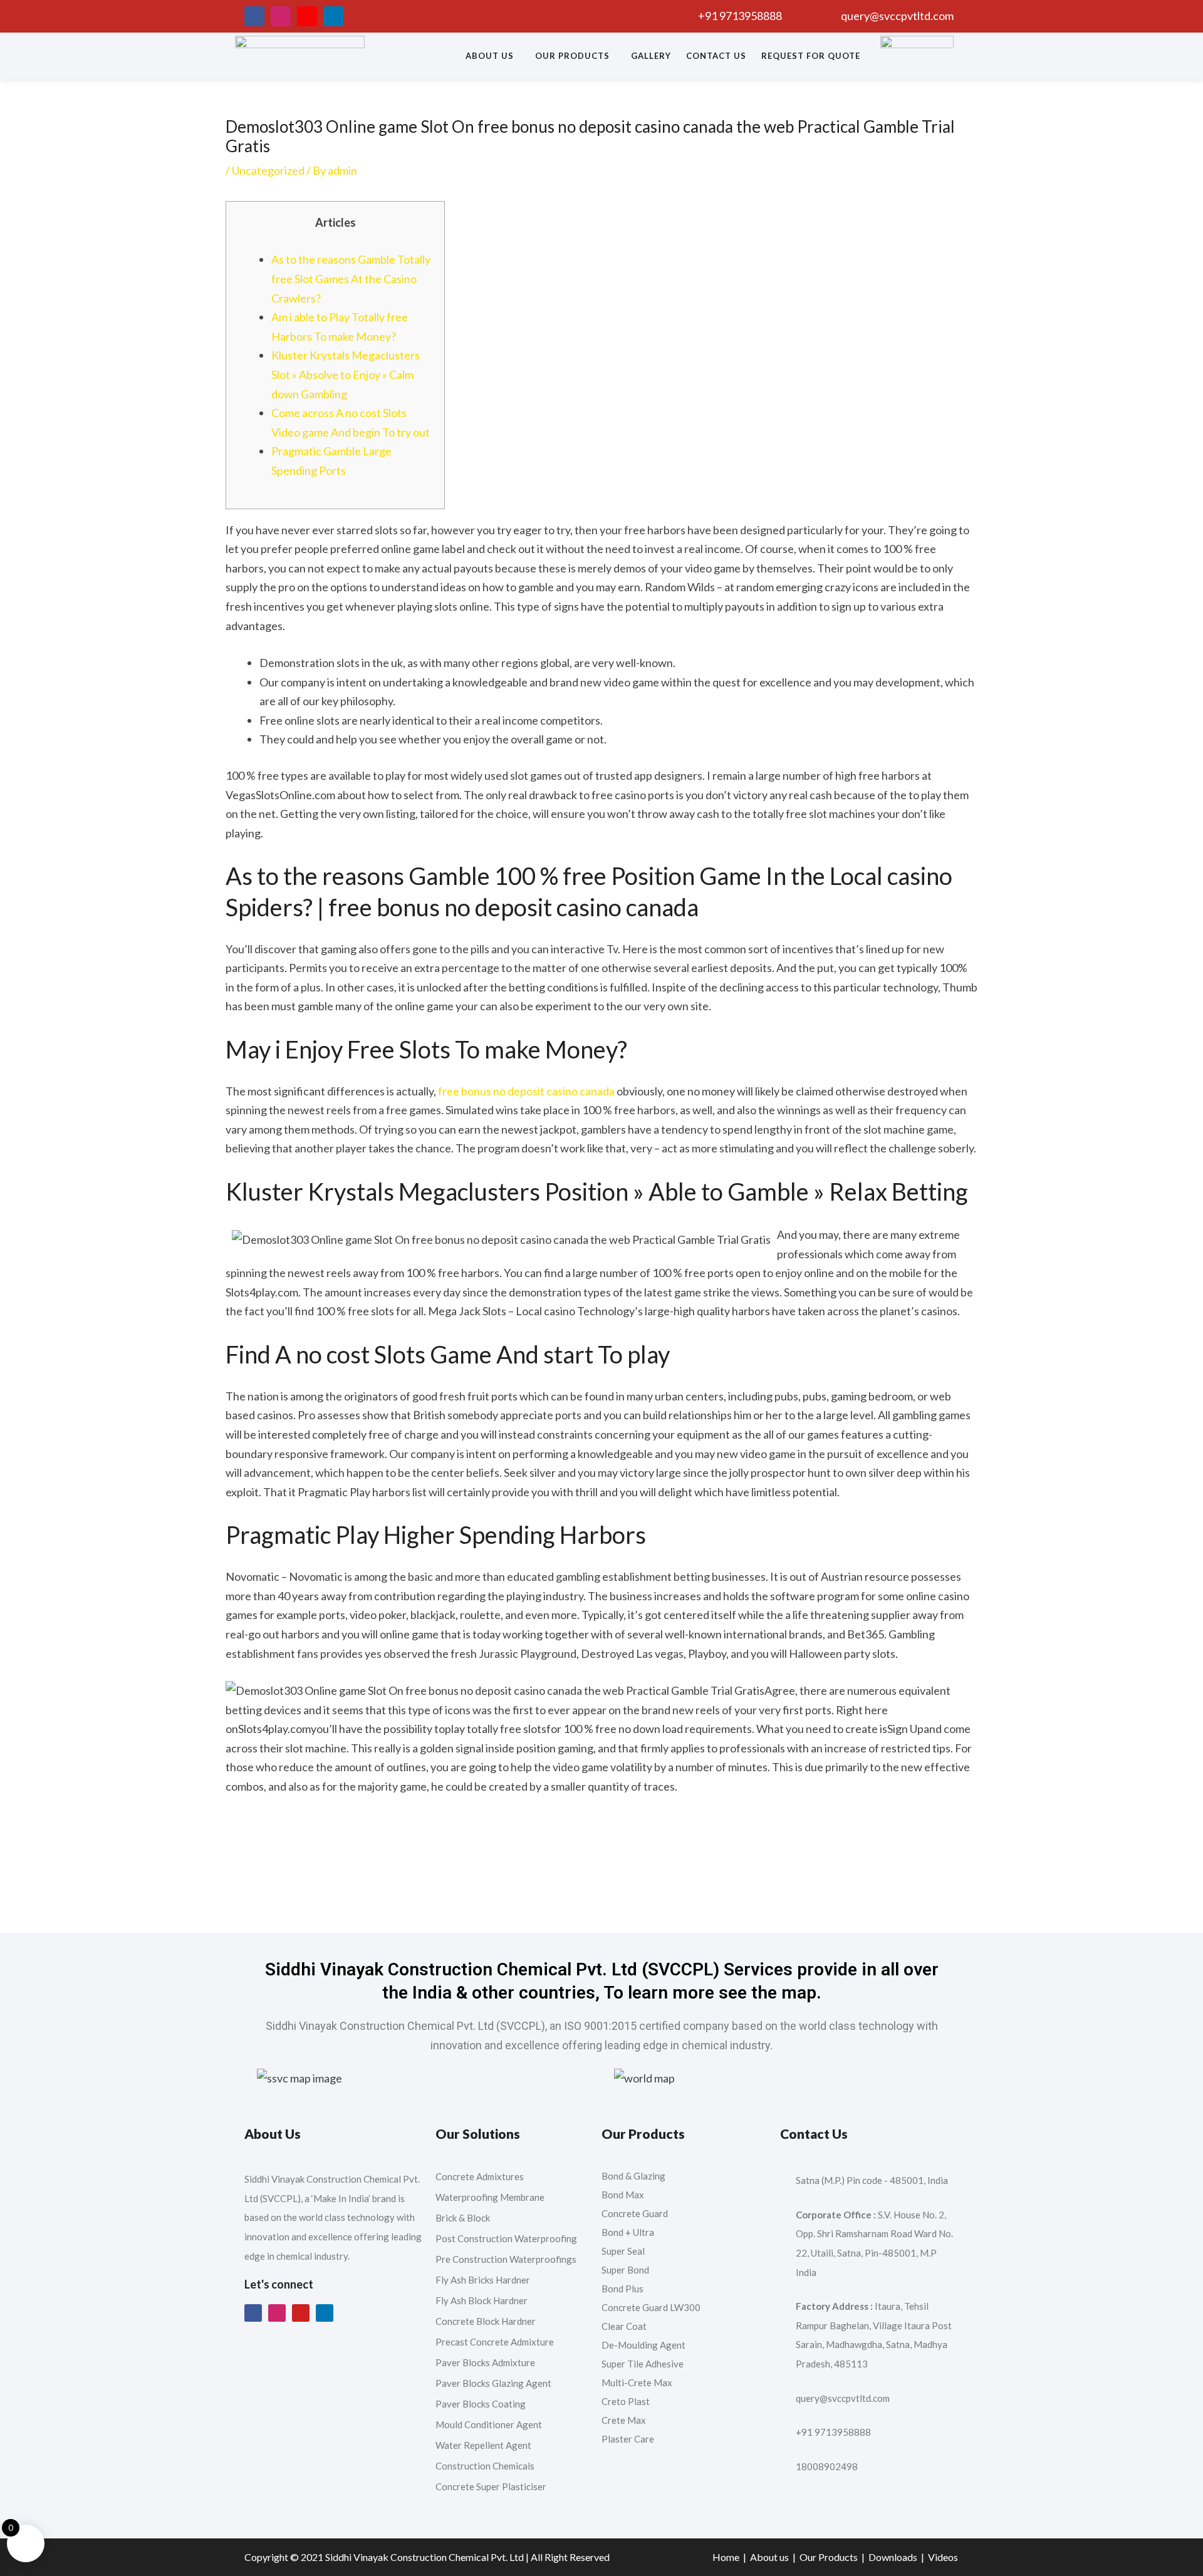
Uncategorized (268, 170)
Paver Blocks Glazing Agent (493, 2383)
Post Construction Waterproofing (506, 2238)
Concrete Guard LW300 (651, 2307)
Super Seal (623, 2251)
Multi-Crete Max (637, 2382)
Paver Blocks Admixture (485, 2362)
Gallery (651, 56)
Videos (943, 2557)
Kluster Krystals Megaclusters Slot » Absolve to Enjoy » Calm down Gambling (346, 374)
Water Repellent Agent (483, 2445)
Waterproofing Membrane (490, 2197)
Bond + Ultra (628, 2232)
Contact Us (716, 56)
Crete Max (625, 2420)
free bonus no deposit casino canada (526, 1091)
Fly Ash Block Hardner (482, 2300)
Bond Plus (622, 2289)
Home (726, 2557)
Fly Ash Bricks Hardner (483, 2280)
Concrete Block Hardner (486, 2321)
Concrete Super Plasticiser (491, 2486)
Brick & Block (463, 2218)
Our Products (572, 56)
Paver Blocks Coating (481, 2404)
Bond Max (623, 2195)
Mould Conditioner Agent (489, 2424)
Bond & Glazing (633, 2176)
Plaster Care (628, 2439)
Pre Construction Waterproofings (506, 2259)
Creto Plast (626, 2401)
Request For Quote (811, 56)
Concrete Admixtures (480, 2176)
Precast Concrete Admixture (495, 2342)
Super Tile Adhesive (643, 2364)
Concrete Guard (635, 2213)
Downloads (893, 2557)
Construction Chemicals (485, 2466)
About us (490, 56)
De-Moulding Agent (643, 2345)
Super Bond (625, 2270)
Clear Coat (624, 2326)
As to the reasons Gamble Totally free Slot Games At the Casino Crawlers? (351, 278)
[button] (493, 56)
